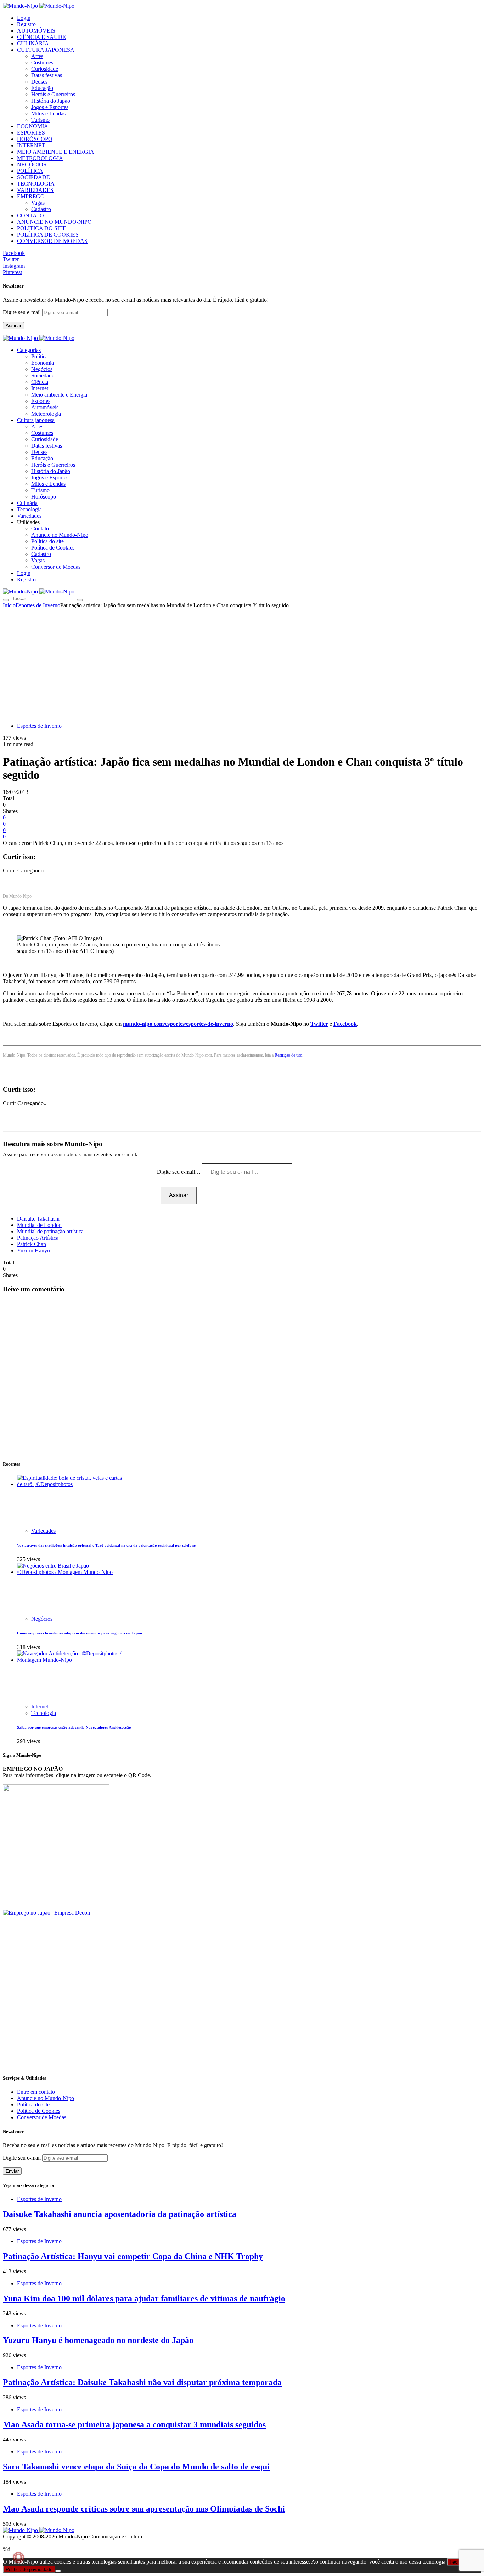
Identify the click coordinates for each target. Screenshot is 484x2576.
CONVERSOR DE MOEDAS (52, 241)
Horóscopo (44, 497)
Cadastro (41, 209)
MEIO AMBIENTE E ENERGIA (56, 152)
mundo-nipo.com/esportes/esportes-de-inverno (178, 1024)
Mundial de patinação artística (50, 1231)
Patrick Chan (32, 1244)
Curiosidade (45, 69)
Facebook (345, 1024)
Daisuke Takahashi (38, 1219)
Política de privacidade (29, 2569)
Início (9, 605)
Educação (42, 88)
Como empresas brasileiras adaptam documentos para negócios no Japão (80, 1633)
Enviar (12, 2171)
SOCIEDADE (33, 177)
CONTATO (30, 215)
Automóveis (45, 407)
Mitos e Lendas (48, 113)
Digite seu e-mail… (179, 1172)
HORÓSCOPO (35, 139)
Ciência (40, 382)
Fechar (457, 2562)
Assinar (13, 326)
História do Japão (51, 101)
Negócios (42, 369)
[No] (58, 2571)
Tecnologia (44, 1713)
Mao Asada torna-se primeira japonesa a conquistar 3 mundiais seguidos (134, 2424)
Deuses (39, 82)
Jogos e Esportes (50, 107)
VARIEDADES (35, 190)
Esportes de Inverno (38, 605)
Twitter (319, 1024)
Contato (40, 528)
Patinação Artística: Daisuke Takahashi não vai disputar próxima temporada (142, 2382)
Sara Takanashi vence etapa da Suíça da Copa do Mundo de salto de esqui (136, 2467)
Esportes (41, 401)
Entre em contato (36, 2092)
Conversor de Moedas (56, 567)
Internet (40, 388)
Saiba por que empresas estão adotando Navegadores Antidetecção (74, 1727)
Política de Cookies (53, 548)
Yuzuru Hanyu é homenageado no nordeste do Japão (98, 2340)
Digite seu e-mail (22, 312)
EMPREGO (31, 196)
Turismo (40, 120)
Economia (43, 363)
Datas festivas (47, 75)
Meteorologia (46, 414)
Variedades (43, 1531)
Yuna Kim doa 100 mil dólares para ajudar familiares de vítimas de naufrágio (144, 2298)
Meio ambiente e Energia (59, 395)
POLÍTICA (30, 171)
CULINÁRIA (33, 43)
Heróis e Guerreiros (53, 94)
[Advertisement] (242, 662)
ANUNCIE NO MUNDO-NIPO (54, 222)
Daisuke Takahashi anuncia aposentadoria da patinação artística (120, 2214)
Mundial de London (39, 1225)
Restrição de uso (288, 1055)
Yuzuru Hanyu (33, 1250)
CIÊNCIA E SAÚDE (41, 37)
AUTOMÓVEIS (36, 31)
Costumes (42, 62)
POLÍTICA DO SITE (42, 228)
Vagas (38, 203)
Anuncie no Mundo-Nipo (60, 535)
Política (40, 356)
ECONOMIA (33, 126)
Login (24, 18)
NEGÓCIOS (32, 164)
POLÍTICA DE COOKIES (48, 235)
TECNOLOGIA (36, 184)
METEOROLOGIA (40, 158)
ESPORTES (31, 133)
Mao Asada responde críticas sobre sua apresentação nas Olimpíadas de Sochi (144, 2509)
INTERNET (31, 145)
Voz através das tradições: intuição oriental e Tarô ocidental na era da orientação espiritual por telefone (106, 1545)
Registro (26, 24)
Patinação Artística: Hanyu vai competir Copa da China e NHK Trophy (133, 2256)
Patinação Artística (38, 1238)
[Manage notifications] (18, 2558)
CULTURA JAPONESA (46, 50)
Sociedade (43, 376)
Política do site (47, 541)
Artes (37, 56)
